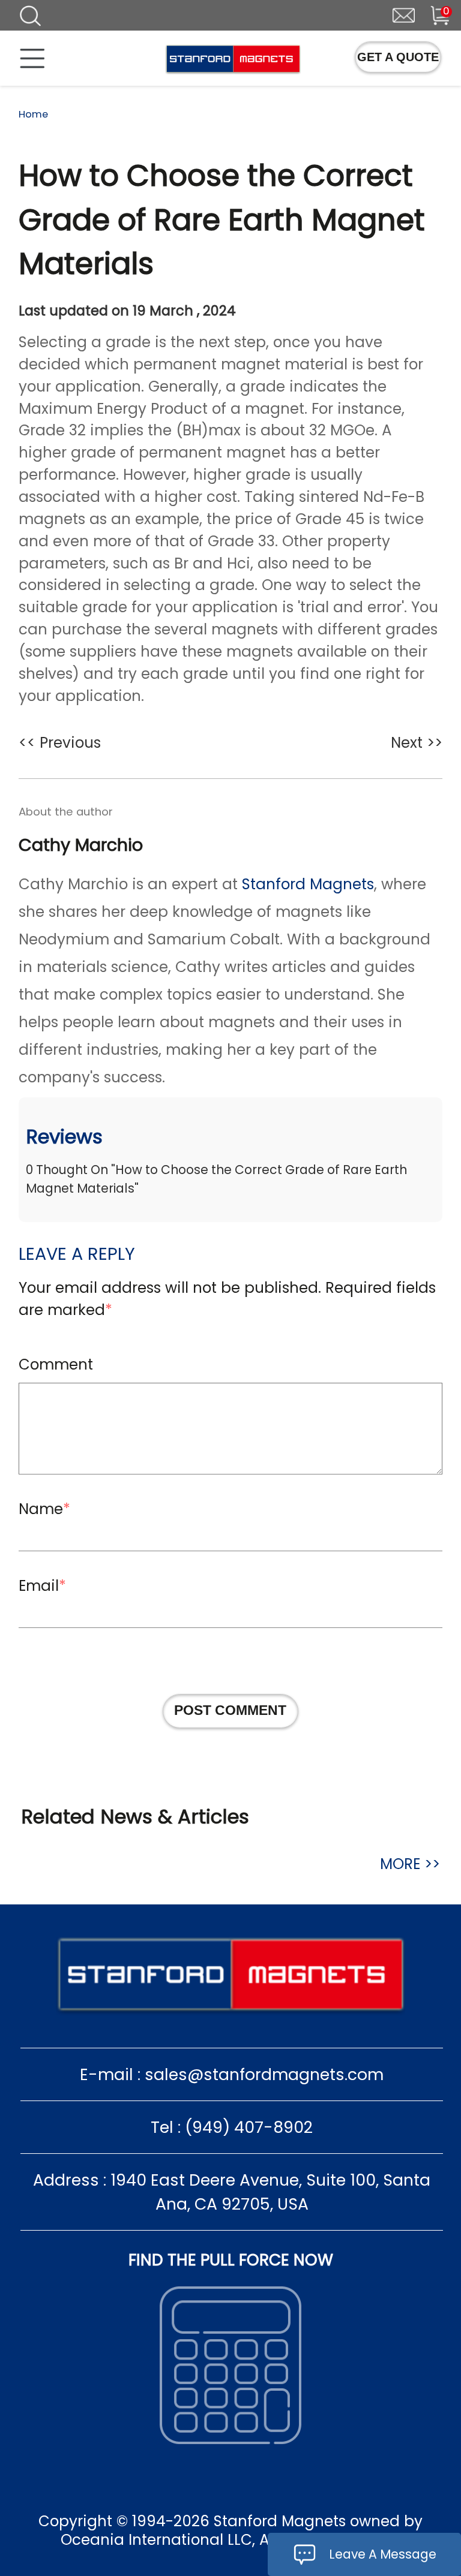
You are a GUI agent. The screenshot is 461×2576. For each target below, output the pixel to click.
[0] (431, 14)
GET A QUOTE (398, 57)
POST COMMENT (230, 1710)
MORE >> (410, 1864)
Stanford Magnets (308, 884)
